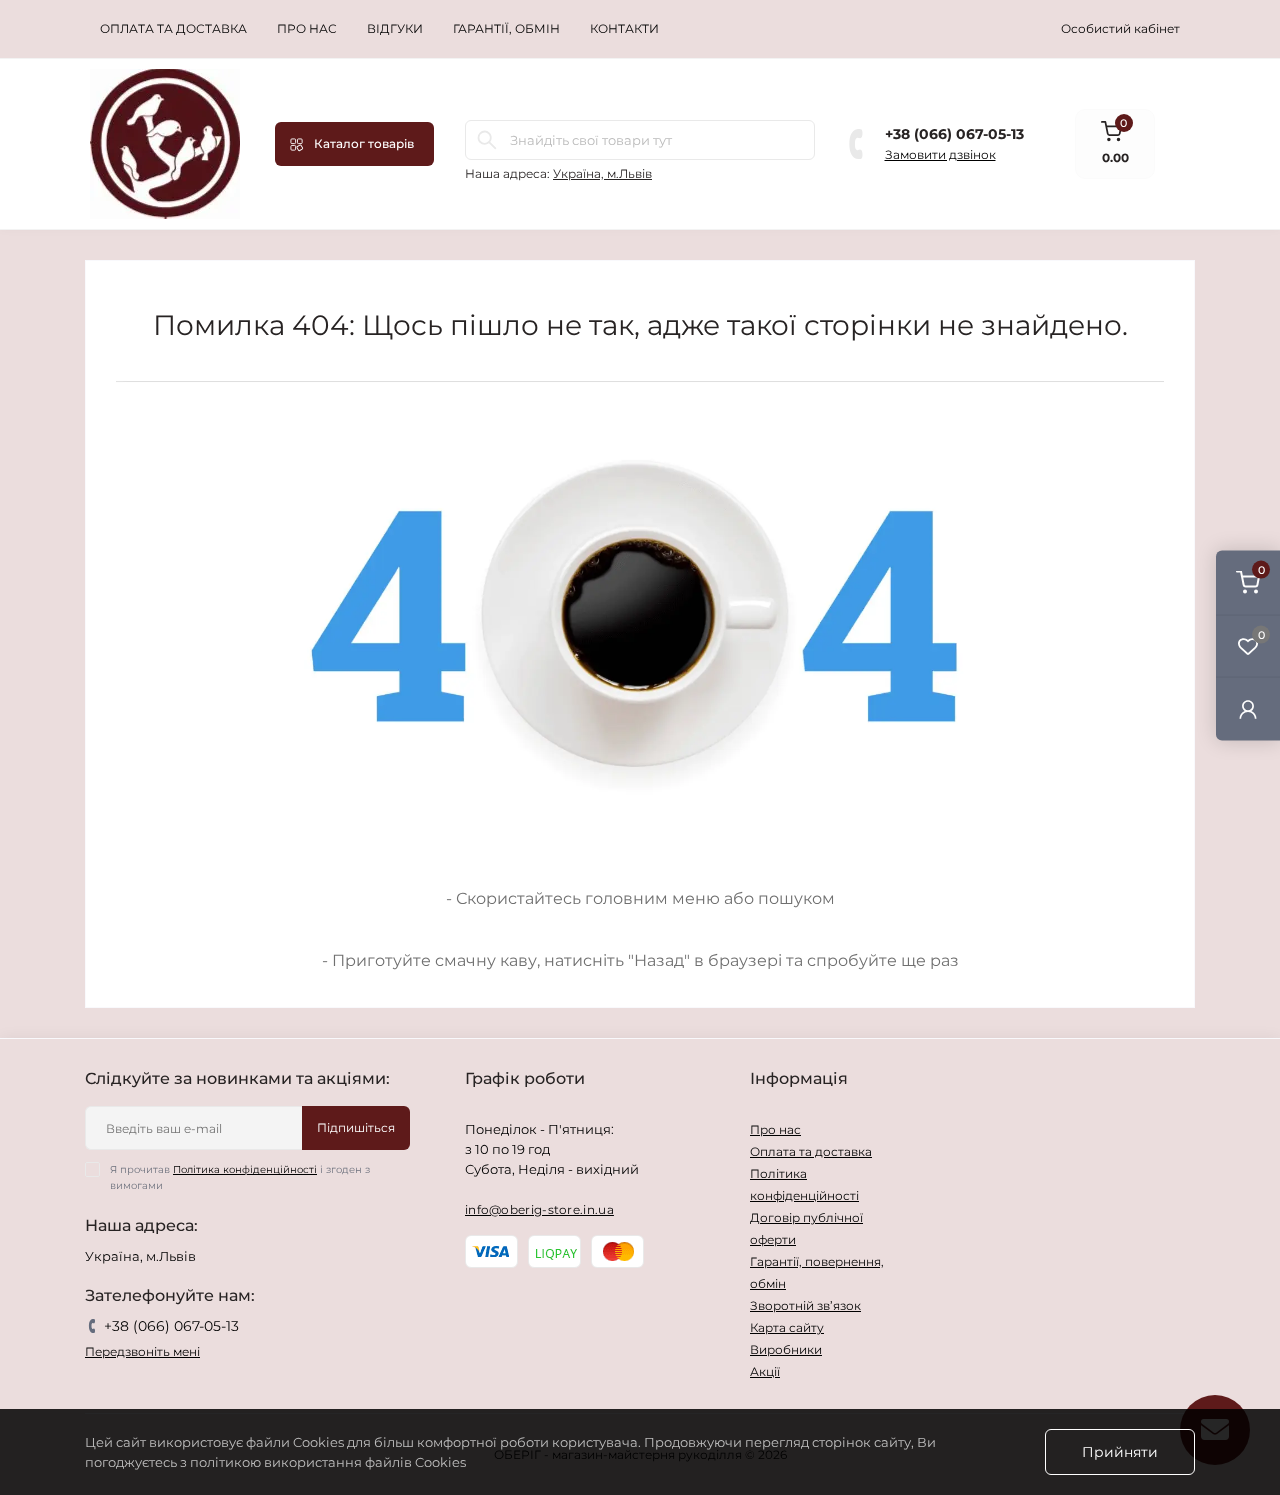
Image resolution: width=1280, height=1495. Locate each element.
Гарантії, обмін (506, 28)
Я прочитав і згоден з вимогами (240, 1177)
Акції (765, 1371)
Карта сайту (787, 1327)
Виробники (786, 1349)
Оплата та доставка (173, 28)
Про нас (307, 28)
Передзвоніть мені (142, 1351)
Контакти (624, 28)
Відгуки (395, 28)
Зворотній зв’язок (805, 1305)
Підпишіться (356, 1127)
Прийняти (1120, 1452)
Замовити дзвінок (940, 154)
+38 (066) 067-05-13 (954, 134)
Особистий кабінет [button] (1120, 28)
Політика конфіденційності (245, 1169)
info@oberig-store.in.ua (539, 1209)
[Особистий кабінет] (1248, 708)
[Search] (487, 140)
